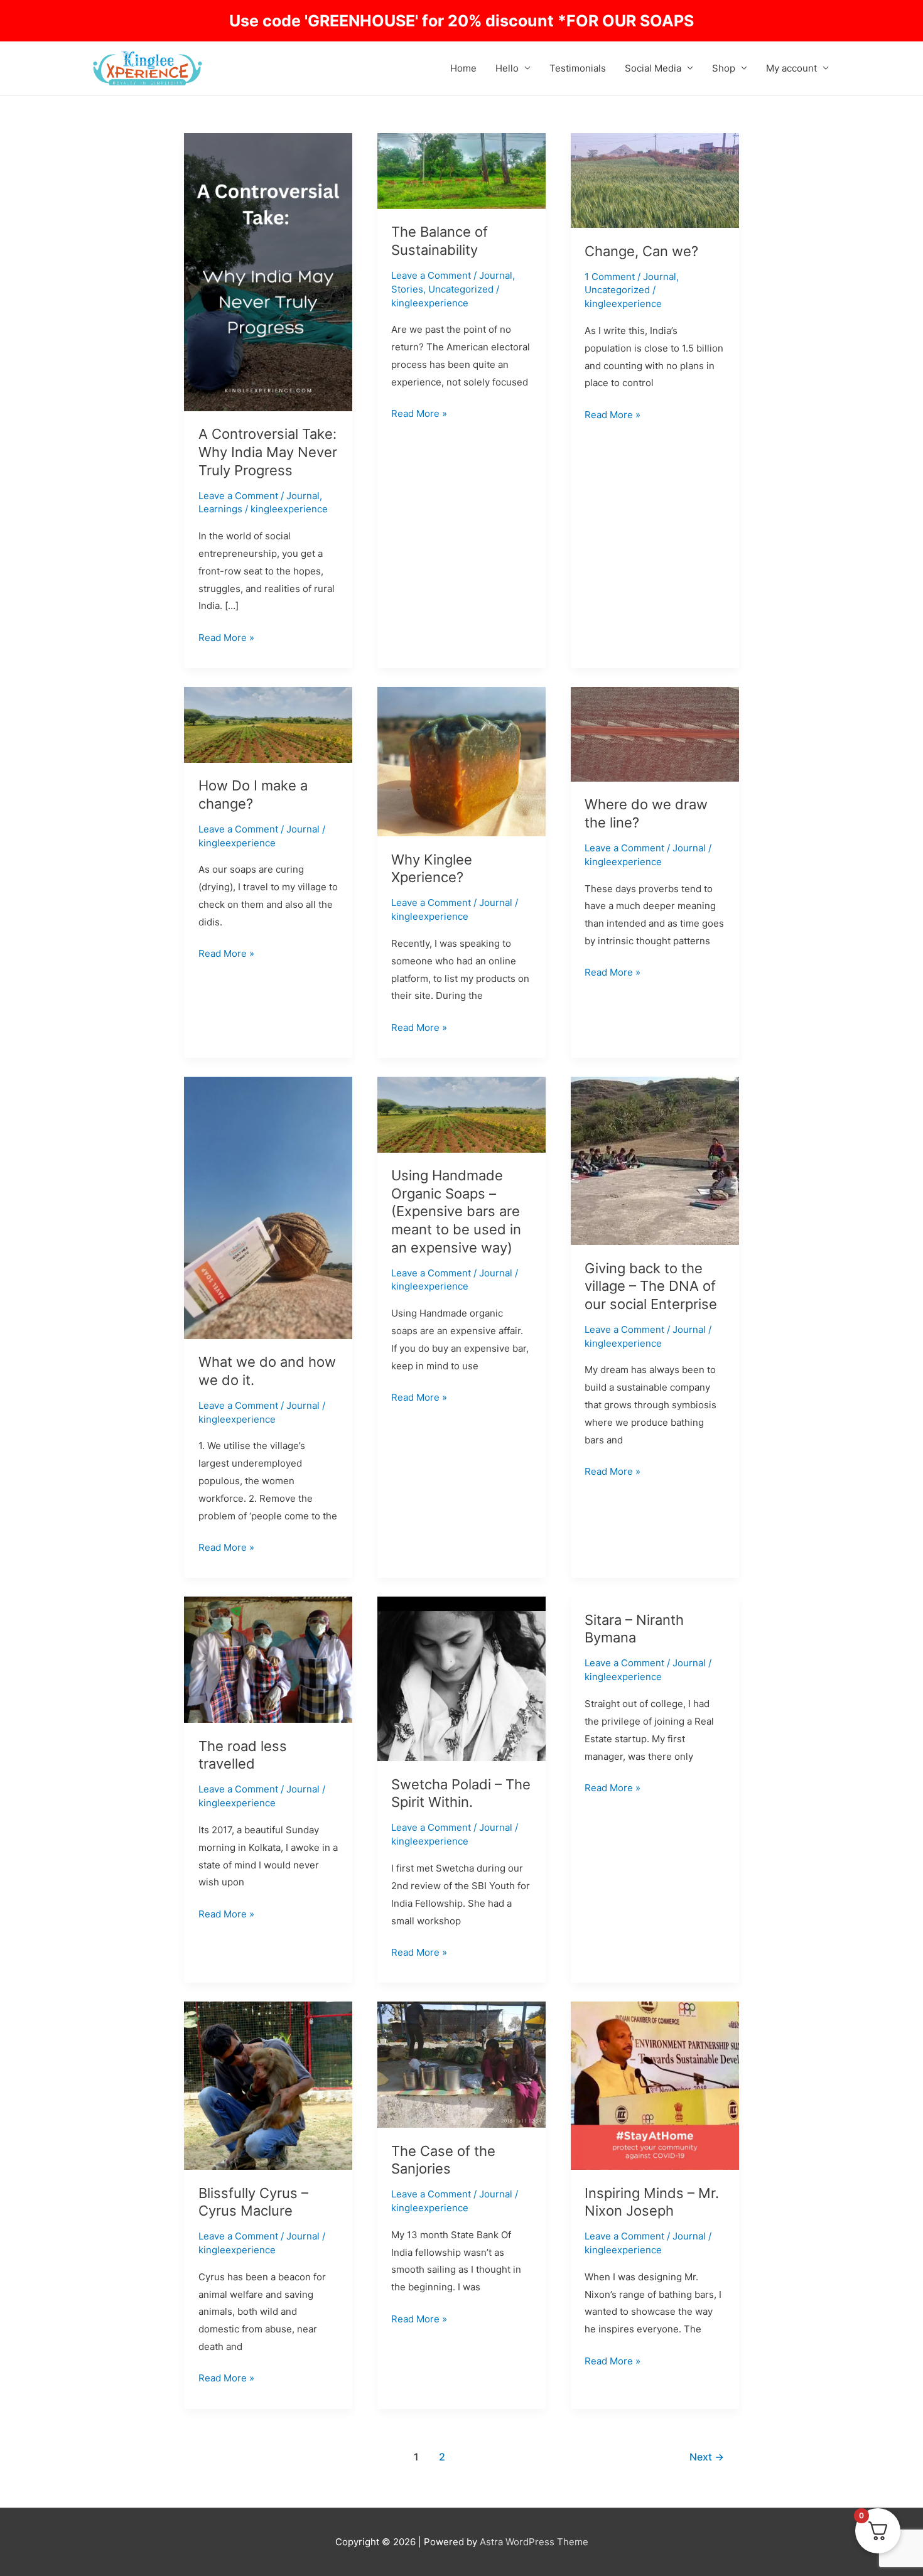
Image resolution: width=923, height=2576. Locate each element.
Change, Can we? (641, 251)
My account (791, 68)
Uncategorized (461, 289)
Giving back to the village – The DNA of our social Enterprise (651, 1286)
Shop (724, 68)
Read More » (226, 636)
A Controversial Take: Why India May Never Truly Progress (268, 452)
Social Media (653, 68)
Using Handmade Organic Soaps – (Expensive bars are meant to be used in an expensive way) (456, 1211)
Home (463, 68)
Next (707, 2457)
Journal (303, 496)
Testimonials (578, 68)
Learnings (220, 509)
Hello (507, 68)
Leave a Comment (238, 496)
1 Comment (610, 277)
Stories (407, 289)
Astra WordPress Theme (534, 2542)
